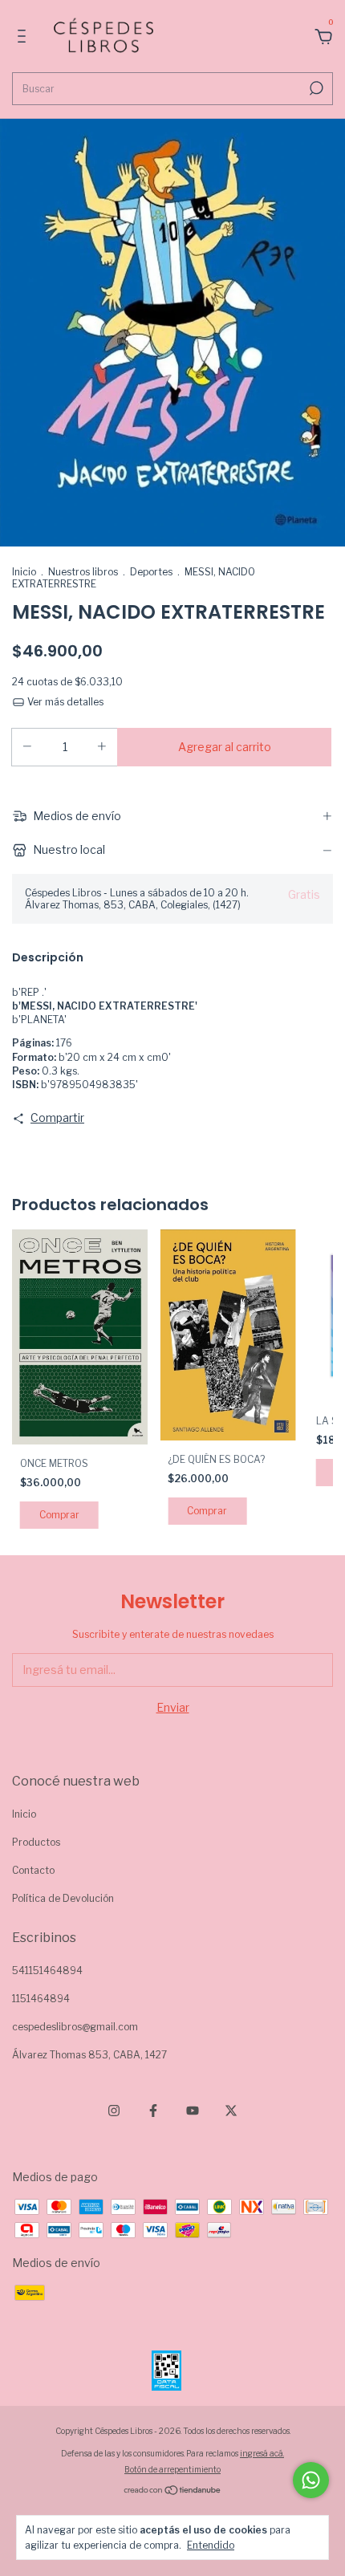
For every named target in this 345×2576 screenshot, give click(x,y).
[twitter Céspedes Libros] (231, 2111)
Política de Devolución (63, 1898)
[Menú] (24, 38)
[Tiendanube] (173, 2491)
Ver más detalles (64, 702)
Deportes (151, 572)
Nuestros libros (83, 572)
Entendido (211, 2545)
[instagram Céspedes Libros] (114, 2111)
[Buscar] (315, 88)
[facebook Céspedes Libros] (153, 2111)
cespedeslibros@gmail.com (75, 2027)
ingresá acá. (262, 2453)
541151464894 (47, 1971)
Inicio (24, 572)
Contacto (33, 1870)
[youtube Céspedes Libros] (193, 2111)
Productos (36, 1842)
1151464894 (41, 1999)
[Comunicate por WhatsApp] (311, 2480)
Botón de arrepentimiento (172, 2469)
